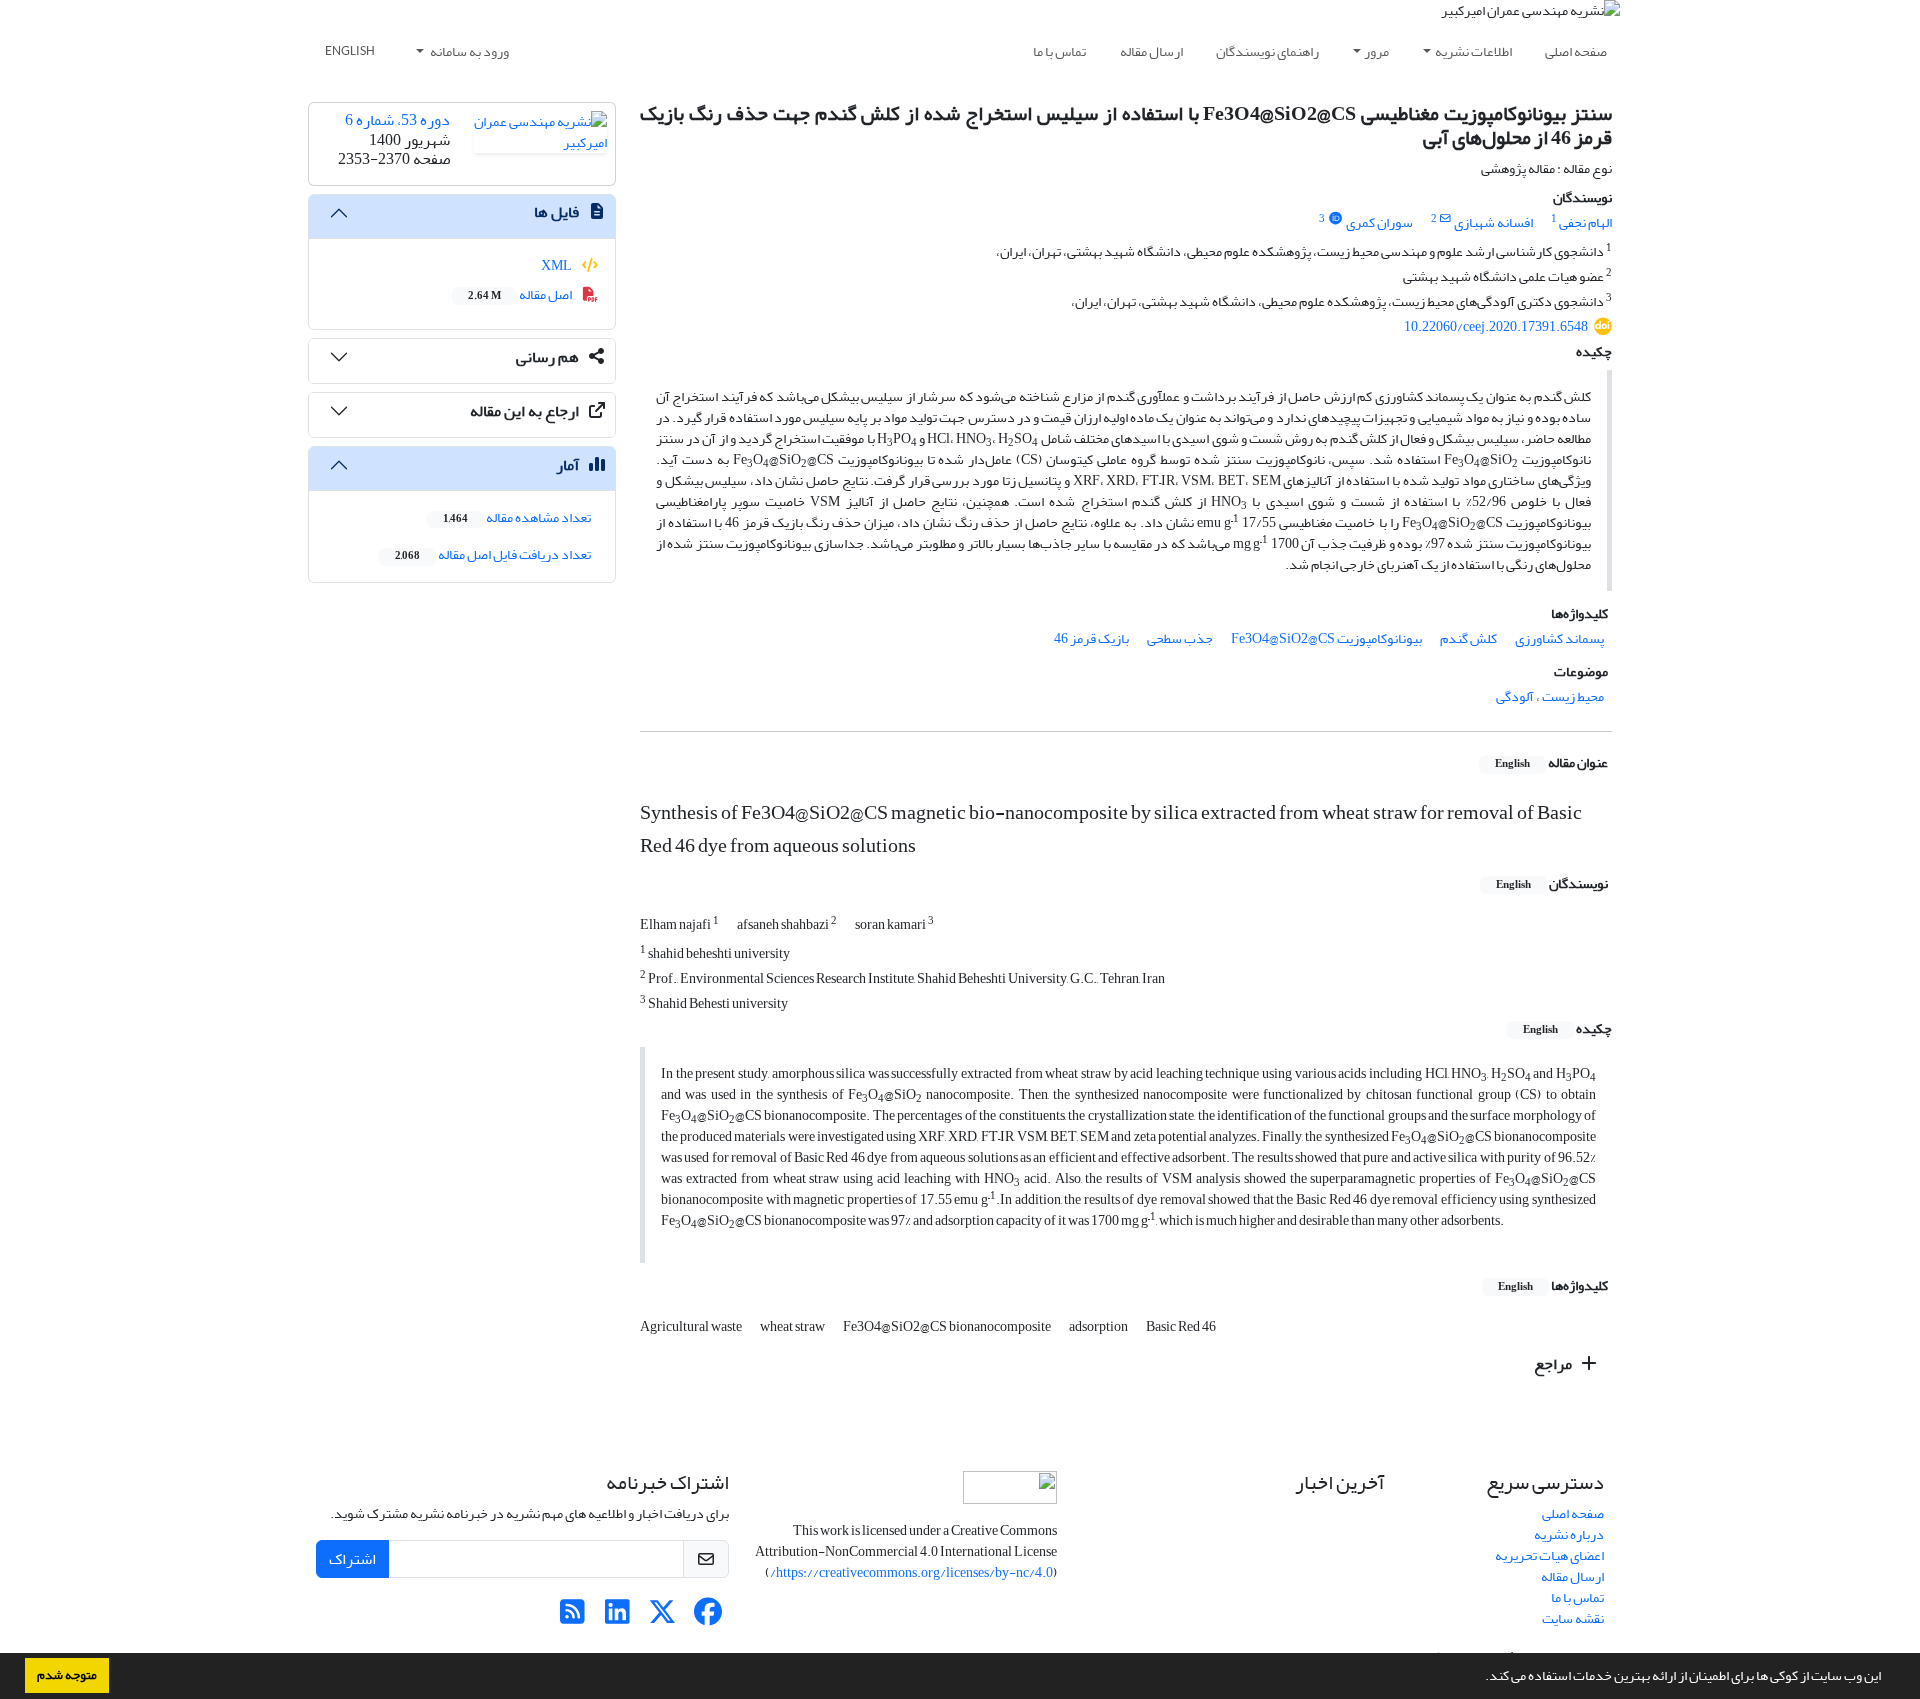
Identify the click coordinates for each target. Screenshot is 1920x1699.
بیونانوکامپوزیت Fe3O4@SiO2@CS (1326, 638)
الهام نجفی (1585, 222)
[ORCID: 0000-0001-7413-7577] (1335, 219)
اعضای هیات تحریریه (1549, 1555)
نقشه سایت (1573, 1618)
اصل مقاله (521, 294)
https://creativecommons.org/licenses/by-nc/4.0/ (911, 1572)
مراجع (1554, 1364)
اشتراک (352, 1559)
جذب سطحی (1180, 638)
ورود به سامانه (468, 51)
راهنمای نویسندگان (1267, 51)
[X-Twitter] (662, 1617)
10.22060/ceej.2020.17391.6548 (1496, 326)
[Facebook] (707, 1617)
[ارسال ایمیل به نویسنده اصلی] (1445, 219)
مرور (1376, 51)
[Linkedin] (617, 1617)
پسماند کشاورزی (1559, 638)
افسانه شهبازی (1493, 222)
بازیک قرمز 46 (1091, 638)
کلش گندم (1468, 638)
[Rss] (572, 1617)
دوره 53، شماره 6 (397, 120)
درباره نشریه (1569, 1534)
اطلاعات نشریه (1473, 51)
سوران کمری (1379, 222)
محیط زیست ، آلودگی (1550, 696)
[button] (1480, 1678)
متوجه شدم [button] (67, 1675)
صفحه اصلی (1576, 51)
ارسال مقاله (1151, 51)
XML (557, 265)
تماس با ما (1059, 51)
